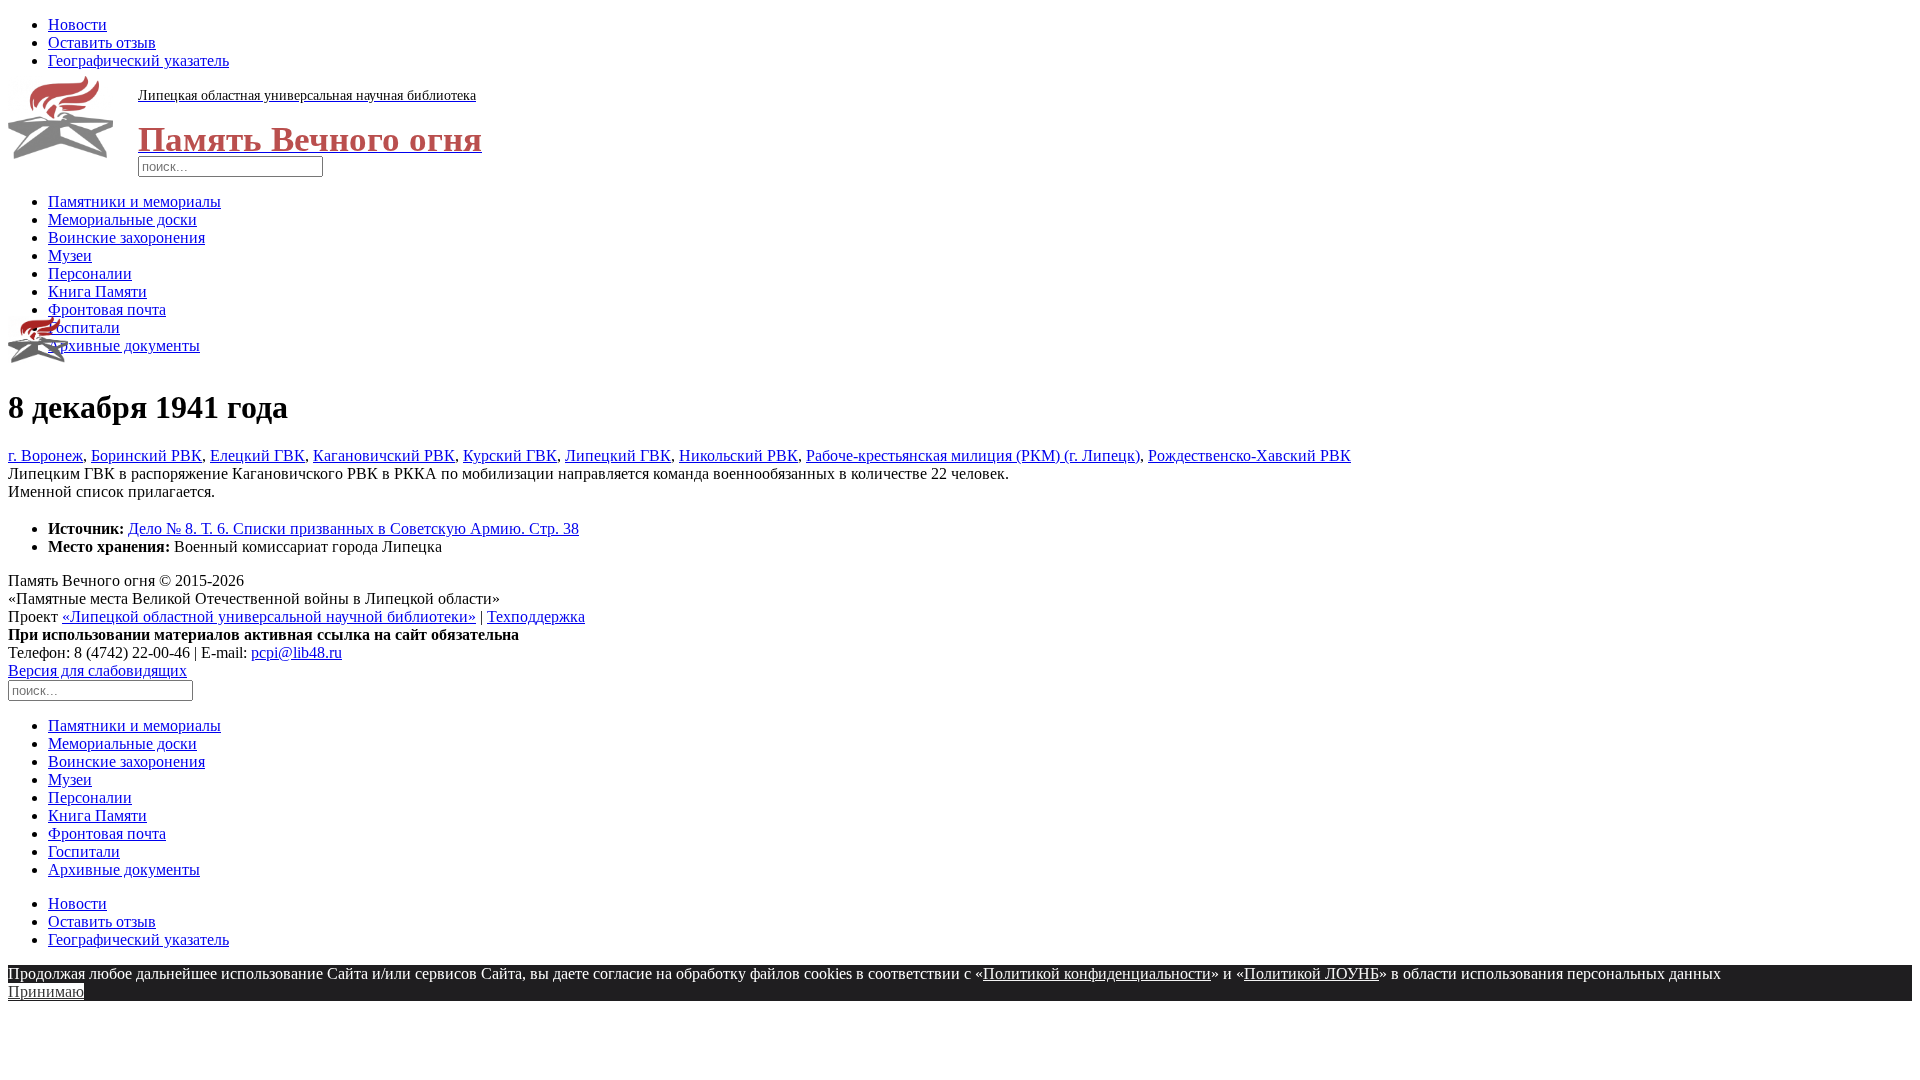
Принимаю (46, 991)
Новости (77, 24)
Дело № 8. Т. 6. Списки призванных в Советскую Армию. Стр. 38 (353, 528)
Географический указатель (138, 60)
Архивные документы (124, 345)
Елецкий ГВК (257, 455)
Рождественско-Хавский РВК (1249, 455)
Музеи (70, 255)
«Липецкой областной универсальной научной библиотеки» (269, 616)
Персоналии (90, 273)
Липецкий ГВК (618, 455)
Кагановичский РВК (384, 455)
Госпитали (84, 327)
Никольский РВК (738, 455)
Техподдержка (536, 616)
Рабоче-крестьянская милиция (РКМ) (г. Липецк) (973, 455)
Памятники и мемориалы (134, 201)
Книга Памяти (97, 291)
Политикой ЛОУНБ (1311, 973)
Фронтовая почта (107, 309)
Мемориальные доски (122, 219)
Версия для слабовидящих (97, 670)
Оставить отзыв (102, 42)
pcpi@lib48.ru (296, 652)
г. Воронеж (45, 455)
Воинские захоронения (126, 237)
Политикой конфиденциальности (1097, 973)
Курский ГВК (510, 455)
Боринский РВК (146, 455)
